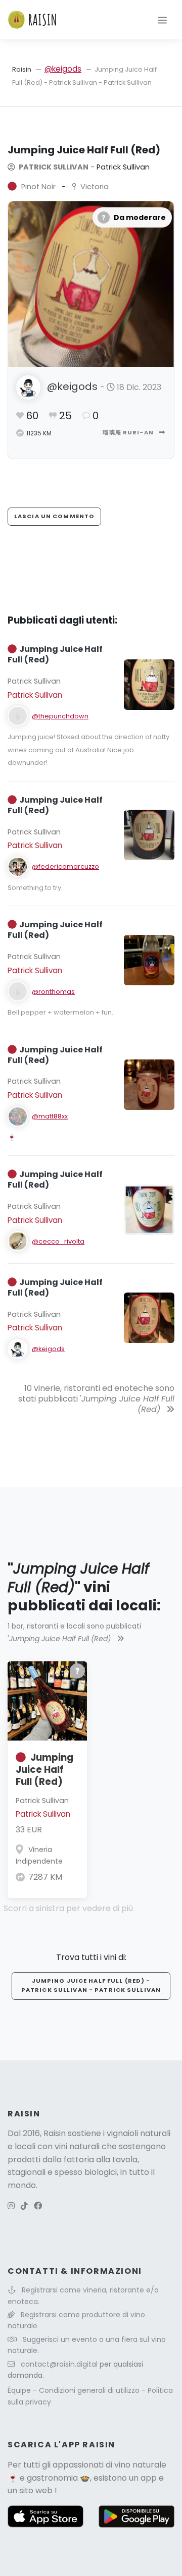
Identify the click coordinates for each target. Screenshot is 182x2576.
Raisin (22, 69)
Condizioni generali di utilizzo (90, 2390)
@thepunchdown (60, 716)
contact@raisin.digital (59, 2364)
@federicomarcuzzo (65, 866)
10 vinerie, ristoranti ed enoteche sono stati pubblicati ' (96, 1399)
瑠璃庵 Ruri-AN (129, 432)
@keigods (63, 69)
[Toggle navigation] (162, 20)
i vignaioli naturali (137, 2133)
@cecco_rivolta (58, 1241)
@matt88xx (50, 1116)
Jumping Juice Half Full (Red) (44, 1770)
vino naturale (140, 2465)
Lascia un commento (54, 516)
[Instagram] (11, 2206)
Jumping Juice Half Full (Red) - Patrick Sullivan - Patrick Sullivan (91, 1985)
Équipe (20, 2390)
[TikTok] (24, 2206)
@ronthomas (53, 992)
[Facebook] (38, 2206)
